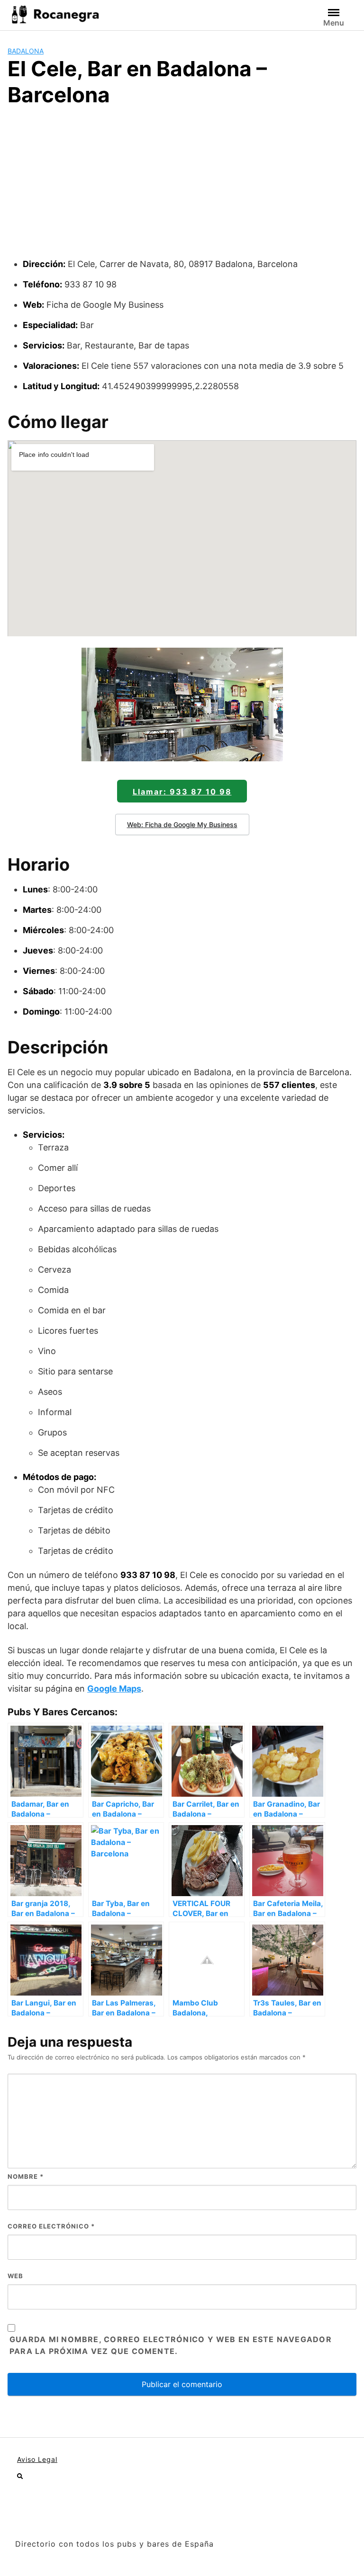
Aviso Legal (37, 2459)
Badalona (26, 51)
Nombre (26, 2176)
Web (15, 2276)
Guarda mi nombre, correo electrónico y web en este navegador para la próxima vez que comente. (171, 2345)
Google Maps (114, 1689)
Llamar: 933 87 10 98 (182, 792)
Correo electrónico (51, 2226)
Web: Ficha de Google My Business (182, 824)
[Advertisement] (182, 187)
